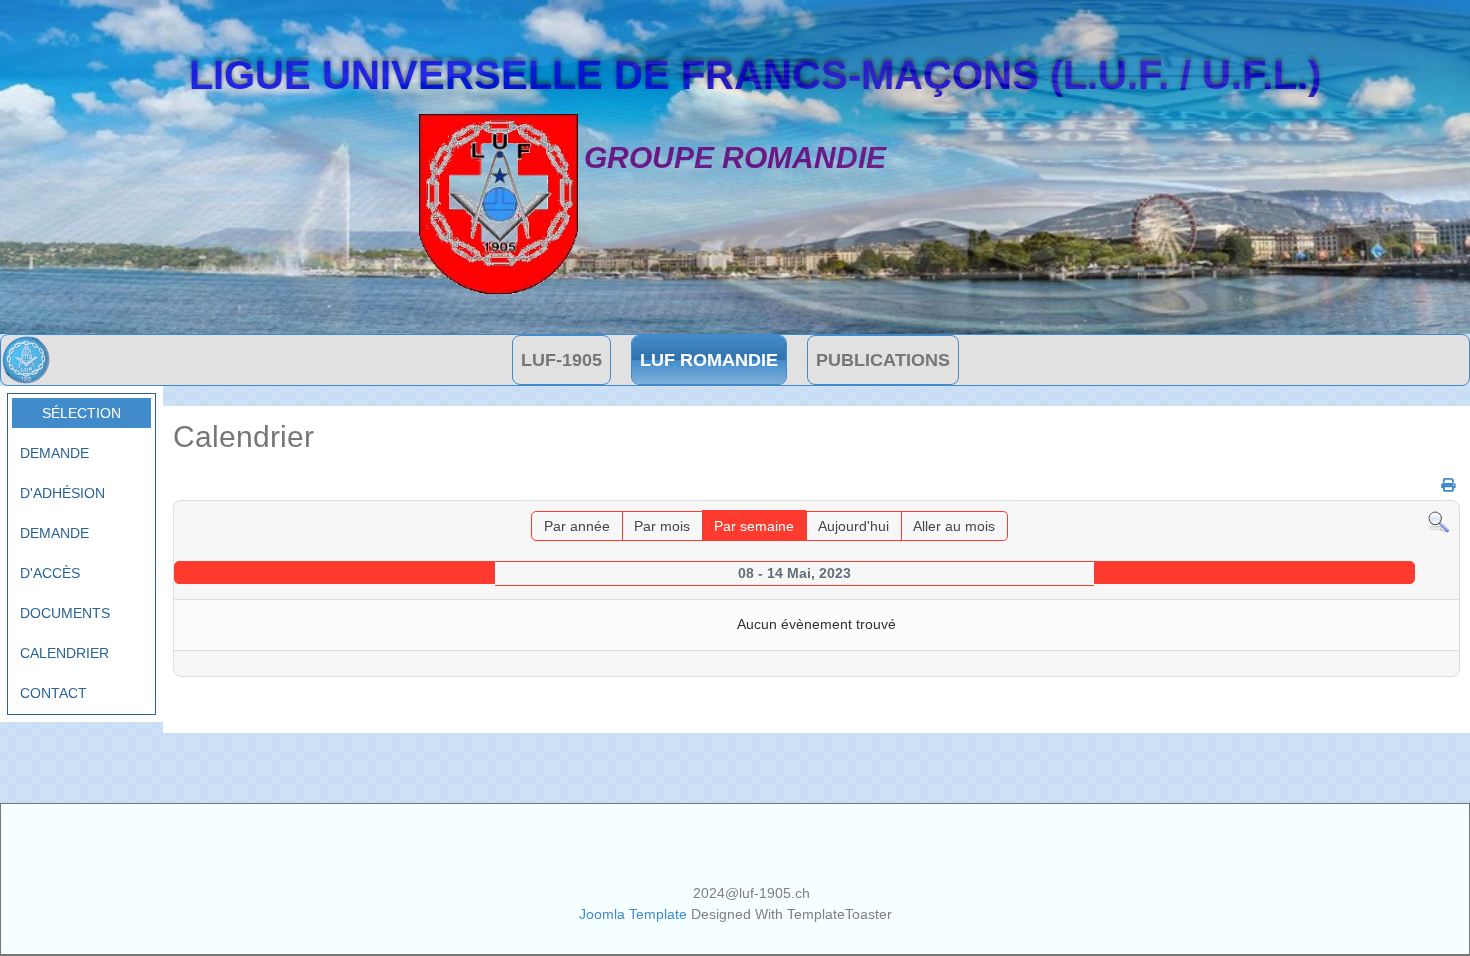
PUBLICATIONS (883, 360)
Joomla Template (633, 914)
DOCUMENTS (65, 613)
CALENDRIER (64, 653)
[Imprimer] (1440, 485)
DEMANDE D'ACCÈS (54, 553)
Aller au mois (954, 526)
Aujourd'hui (853, 526)
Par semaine (754, 526)
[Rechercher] (1438, 521)
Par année (577, 526)
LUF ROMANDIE (709, 360)
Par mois (662, 526)
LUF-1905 (561, 360)
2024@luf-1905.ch (751, 893)
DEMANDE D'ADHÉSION (62, 473)
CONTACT (53, 693)
